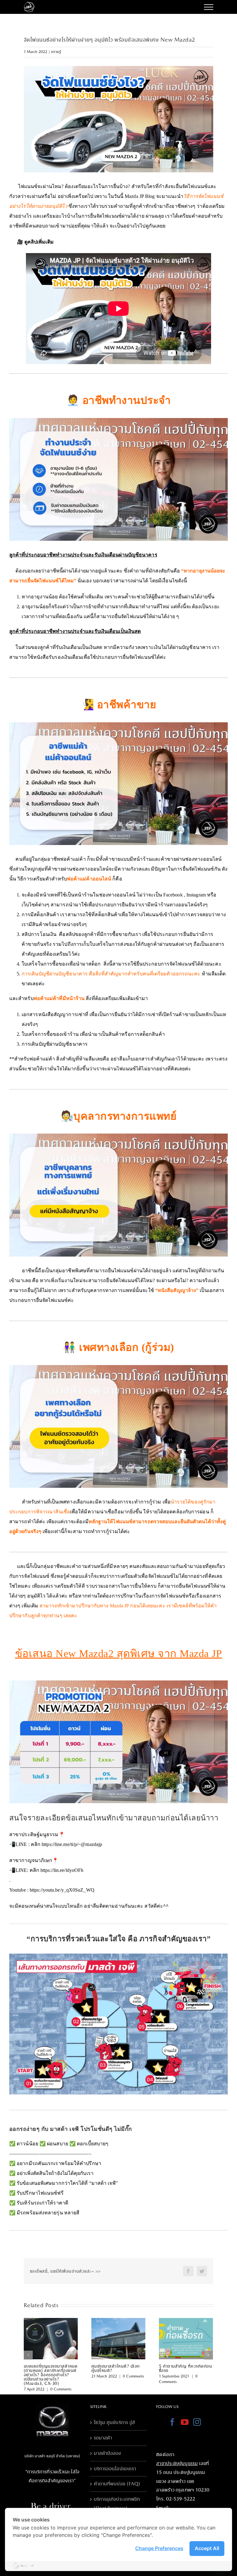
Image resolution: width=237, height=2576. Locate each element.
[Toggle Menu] (209, 7)
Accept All (207, 2548)
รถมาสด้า (103, 2438)
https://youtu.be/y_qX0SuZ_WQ (62, 1890)
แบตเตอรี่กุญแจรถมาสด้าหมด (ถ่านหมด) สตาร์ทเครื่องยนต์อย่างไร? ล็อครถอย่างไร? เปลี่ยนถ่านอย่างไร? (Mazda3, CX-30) (51, 2375)
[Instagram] (197, 2422)
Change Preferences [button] (159, 2548)
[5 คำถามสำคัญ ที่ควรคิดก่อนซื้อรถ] (186, 2338)
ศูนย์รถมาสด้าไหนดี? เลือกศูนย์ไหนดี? (116, 2368)
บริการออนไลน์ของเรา (115, 2469)
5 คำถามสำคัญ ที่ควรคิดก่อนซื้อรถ (186, 2368)
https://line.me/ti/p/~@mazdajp (72, 1844)
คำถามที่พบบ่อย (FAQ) (117, 2484)
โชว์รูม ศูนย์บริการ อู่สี (114, 2422)
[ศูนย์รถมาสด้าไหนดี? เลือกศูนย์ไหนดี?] (118, 2338)
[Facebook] (172, 2422)
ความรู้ (56, 52)
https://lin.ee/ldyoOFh (62, 1870)
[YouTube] (185, 2422)
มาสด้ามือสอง (108, 2453)
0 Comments (61, 2389)
